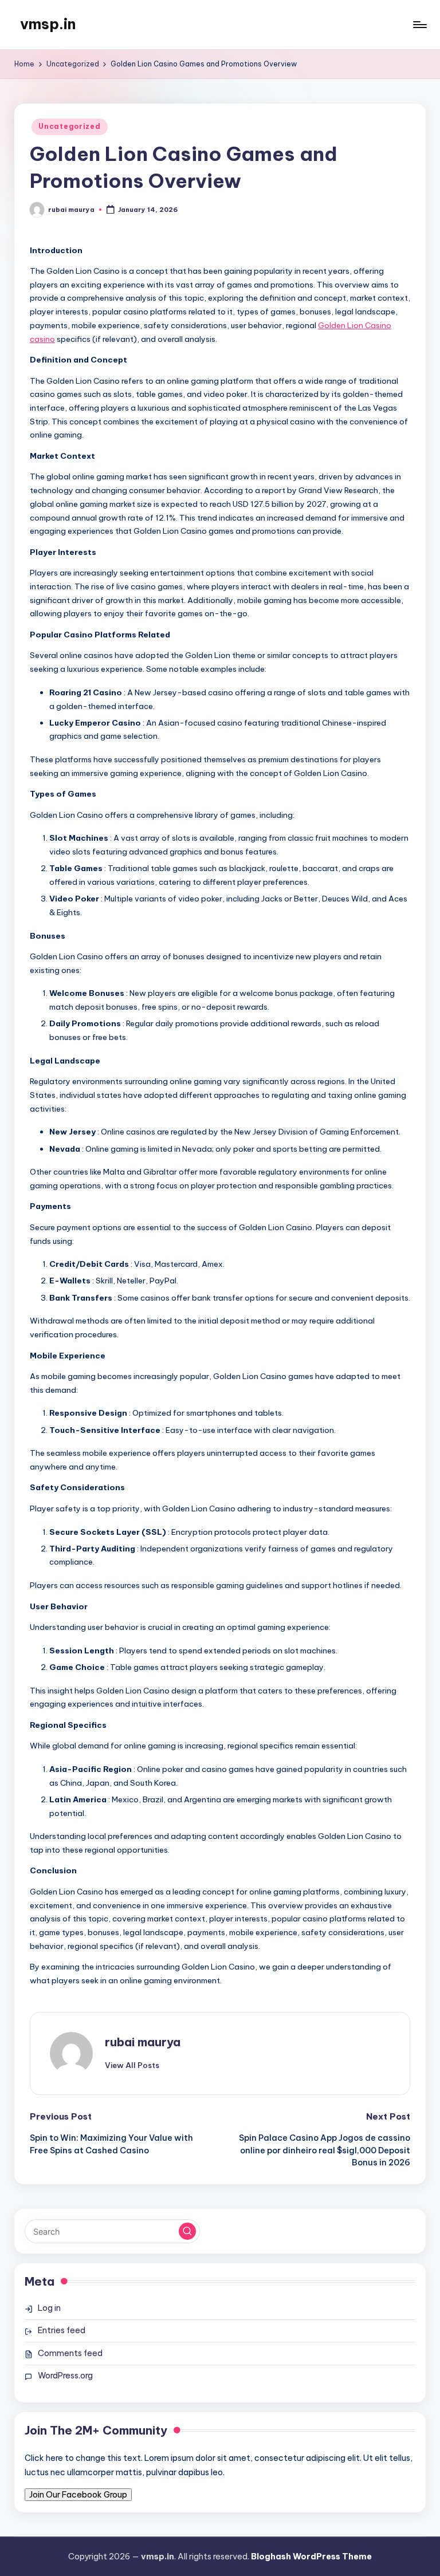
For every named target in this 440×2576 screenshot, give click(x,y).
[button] (132, 2065)
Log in (49, 2308)
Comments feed (70, 2353)
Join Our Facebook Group (78, 2495)
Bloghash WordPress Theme (311, 2557)
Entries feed (62, 2330)
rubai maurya (143, 2042)
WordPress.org (65, 2376)
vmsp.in (48, 24)
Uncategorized (69, 126)
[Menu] (419, 25)
